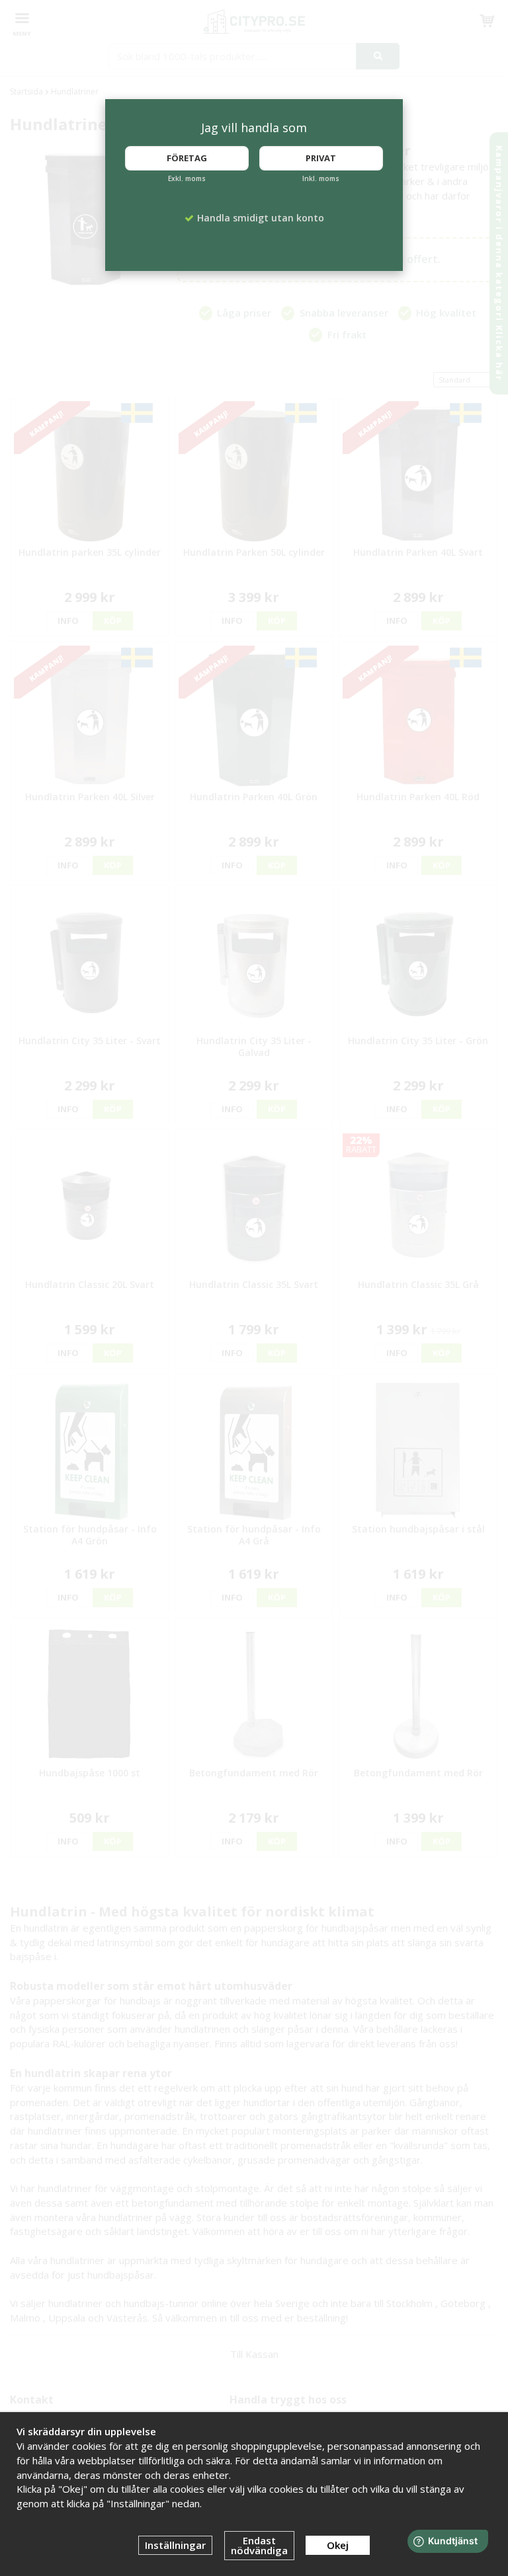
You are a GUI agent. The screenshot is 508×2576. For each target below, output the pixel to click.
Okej (338, 2545)
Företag (187, 158)
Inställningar (175, 2545)
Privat (321, 158)
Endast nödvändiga (259, 2545)
